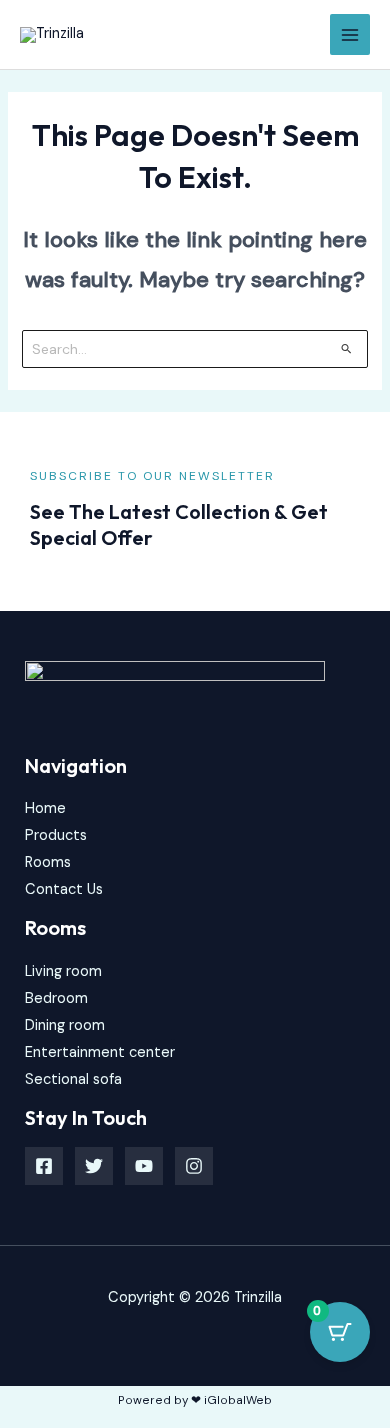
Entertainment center (100, 1052)
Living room (63, 971)
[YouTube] (144, 1166)
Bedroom (56, 998)
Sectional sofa (73, 1079)
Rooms (48, 862)
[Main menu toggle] (350, 34)
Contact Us (64, 889)
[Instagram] (194, 1166)
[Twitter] (94, 1166)
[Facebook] (44, 1166)
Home (45, 808)
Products (56, 835)
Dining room (65, 1025)
